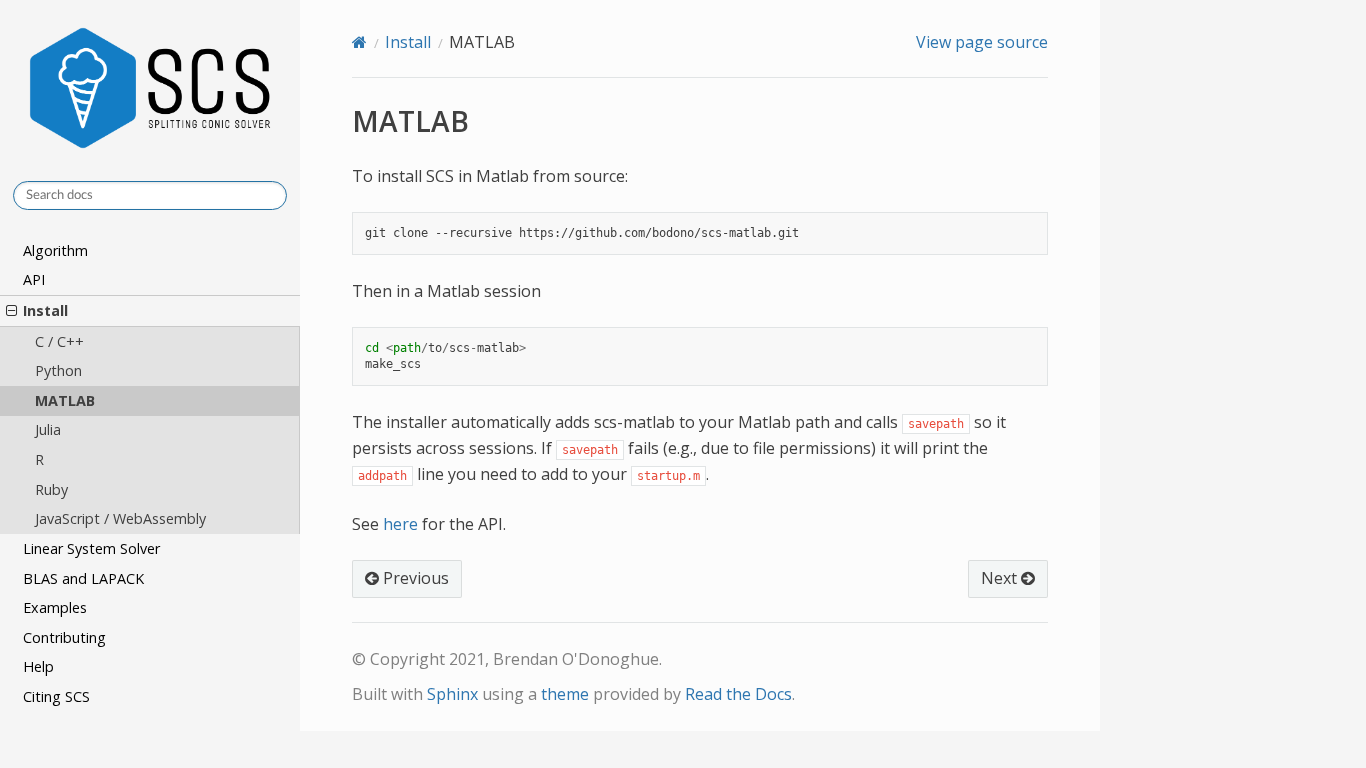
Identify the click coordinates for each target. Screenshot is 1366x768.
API (34, 279)
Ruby (51, 489)
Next (1001, 578)
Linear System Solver (91, 548)
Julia (48, 429)
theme (565, 694)
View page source (982, 42)
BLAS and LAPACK (83, 578)
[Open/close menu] (11, 311)
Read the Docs (738, 694)
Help (38, 666)
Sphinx (452, 694)
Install (45, 310)
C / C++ (59, 341)
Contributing (64, 637)
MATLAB (65, 400)
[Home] (359, 42)
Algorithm (55, 250)
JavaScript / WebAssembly (120, 518)
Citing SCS (56, 696)
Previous (414, 578)
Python (58, 370)
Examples (55, 607)
